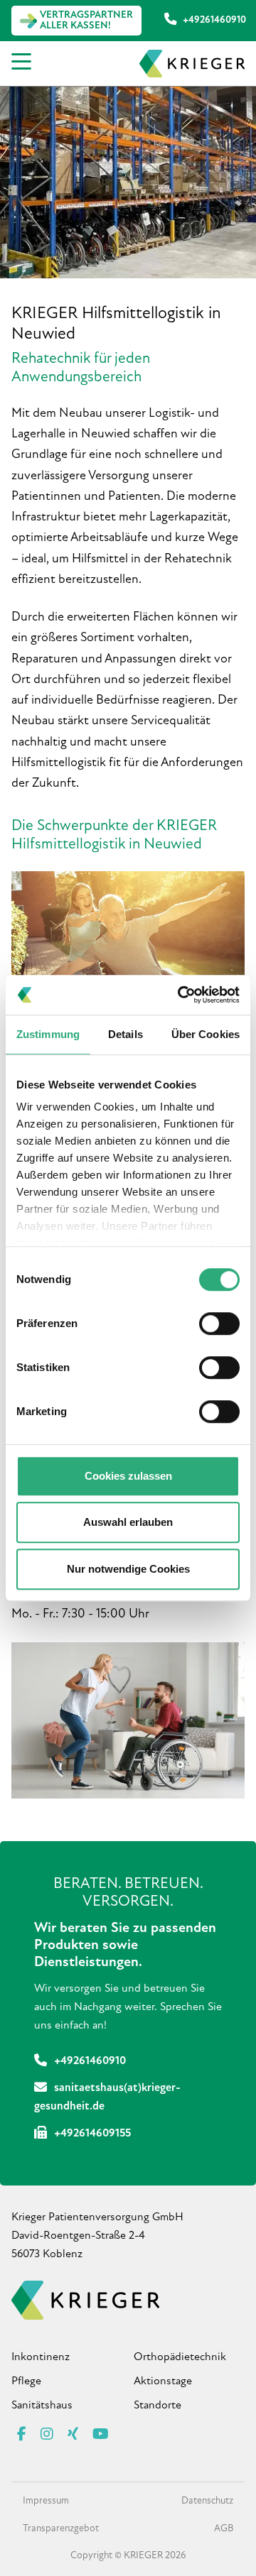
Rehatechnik (128, 901)
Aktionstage (163, 2381)
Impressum (46, 2501)
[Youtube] (101, 2435)
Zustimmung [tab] (48, 1034)
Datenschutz (207, 2501)
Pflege (26, 2381)
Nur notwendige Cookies (128, 1569)
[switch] (219, 1324)
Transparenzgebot (61, 2529)
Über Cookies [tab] (206, 1034)
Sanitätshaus (42, 2406)
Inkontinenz (41, 2357)
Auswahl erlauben (128, 1522)
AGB (224, 2529)
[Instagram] (47, 2435)
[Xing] (73, 2435)
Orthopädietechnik (180, 2357)
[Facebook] (22, 2435)
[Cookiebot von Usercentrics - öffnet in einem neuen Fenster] (181, 995)
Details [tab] (126, 1034)
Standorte (158, 2406)
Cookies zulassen (128, 1476)
